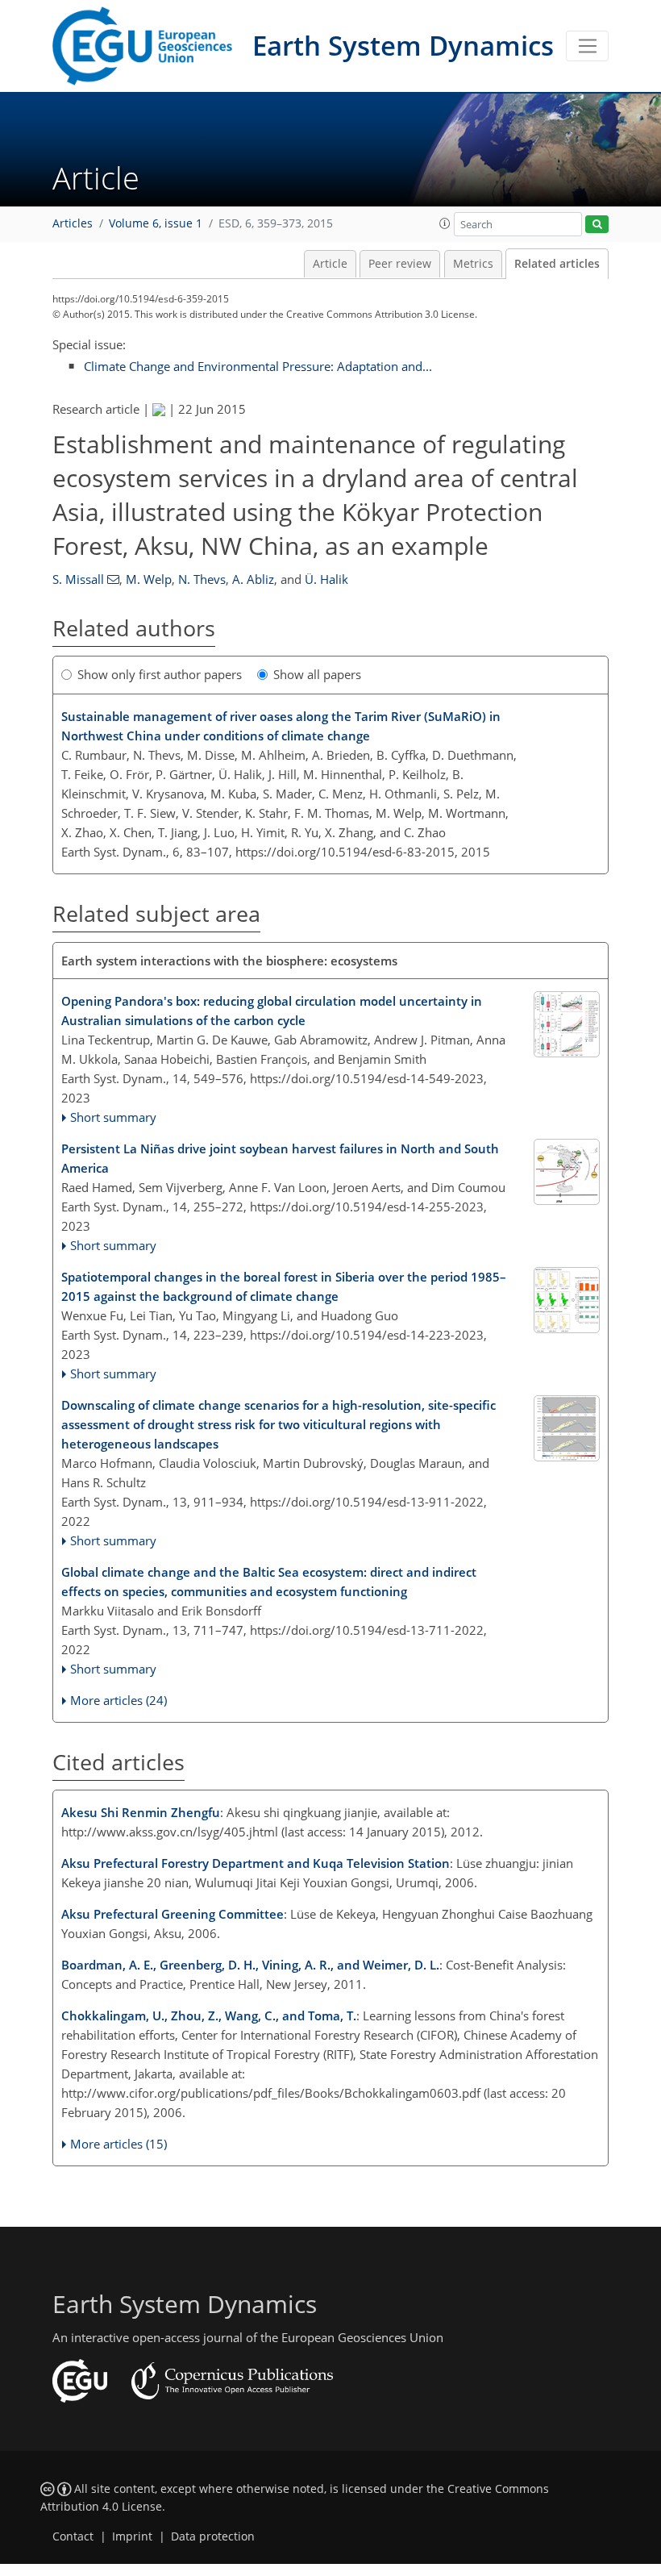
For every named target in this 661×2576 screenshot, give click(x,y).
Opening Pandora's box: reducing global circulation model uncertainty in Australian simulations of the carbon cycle (272, 1011)
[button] (445, 223)
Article (330, 264)
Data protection (213, 2536)
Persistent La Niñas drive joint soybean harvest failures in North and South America (280, 1158)
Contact (73, 2536)
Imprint (132, 2536)
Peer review (400, 264)
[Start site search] (597, 225)
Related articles (557, 264)
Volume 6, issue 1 (156, 223)
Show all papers (317, 674)
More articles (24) (118, 1700)
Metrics (473, 264)
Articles (73, 223)
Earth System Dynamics (403, 46)
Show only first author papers (160, 674)
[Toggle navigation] (587, 46)
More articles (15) (118, 2144)
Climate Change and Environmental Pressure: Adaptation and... (258, 366)
